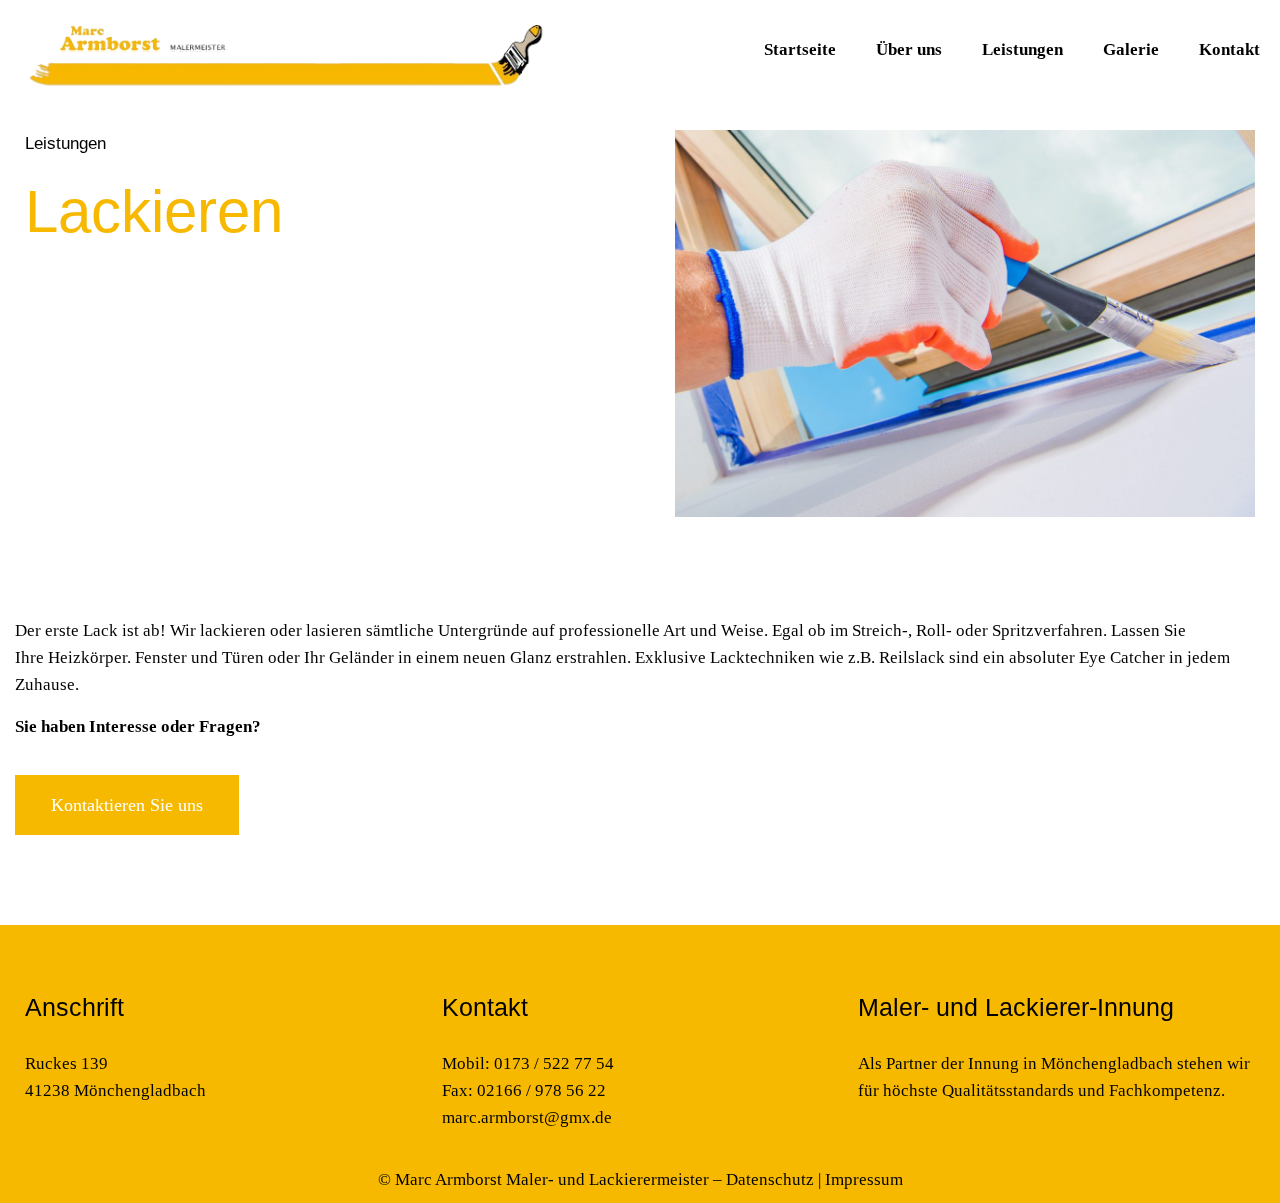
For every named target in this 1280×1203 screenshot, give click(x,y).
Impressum (864, 1179)
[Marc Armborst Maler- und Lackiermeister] (283, 50)
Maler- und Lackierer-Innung (1016, 1007)
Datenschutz (770, 1179)
